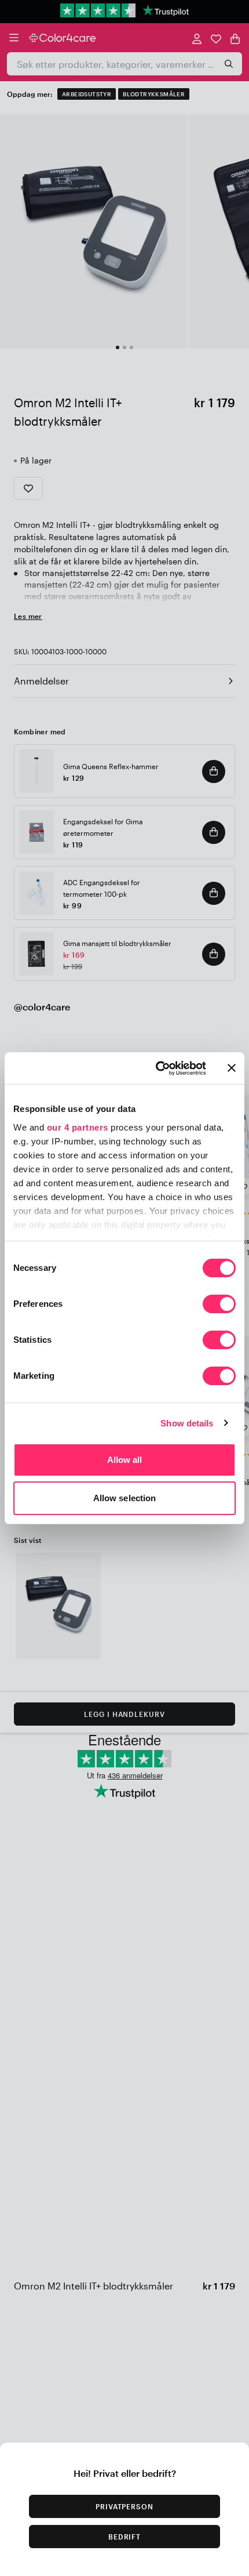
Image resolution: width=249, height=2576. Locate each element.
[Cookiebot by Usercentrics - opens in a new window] (157, 1068)
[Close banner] (232, 1068)
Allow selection (125, 1498)
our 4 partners (78, 1127)
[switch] (219, 1305)
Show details (187, 1423)
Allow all (125, 1460)
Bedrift (125, 2537)
